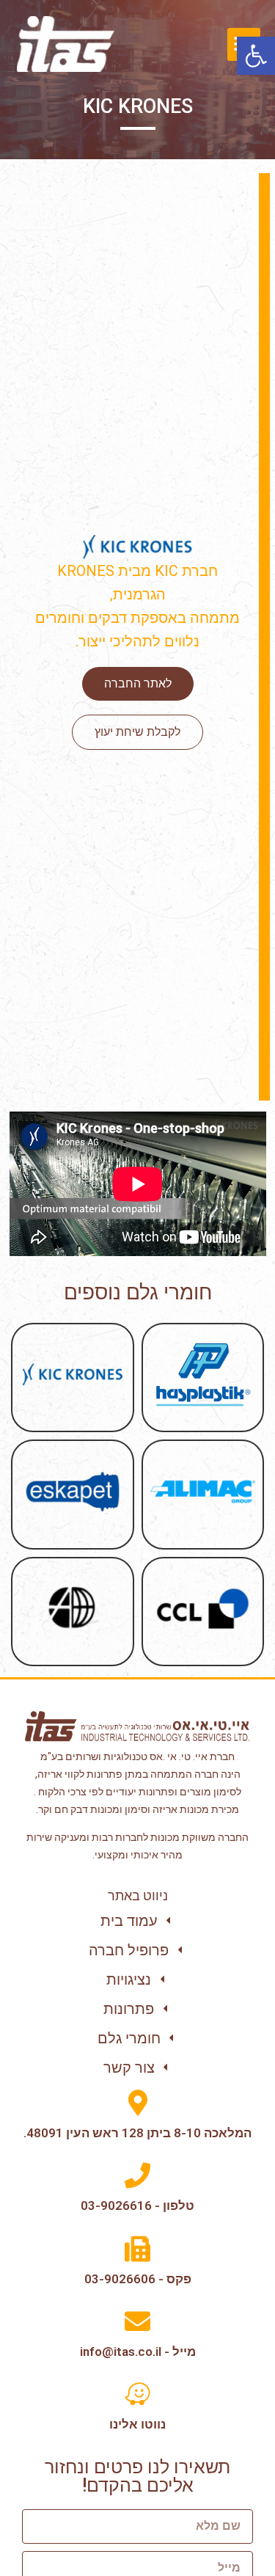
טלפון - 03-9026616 (137, 2205)
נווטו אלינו (137, 2424)
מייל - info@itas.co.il (138, 2351)
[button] (256, 56)
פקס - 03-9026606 (138, 2279)
